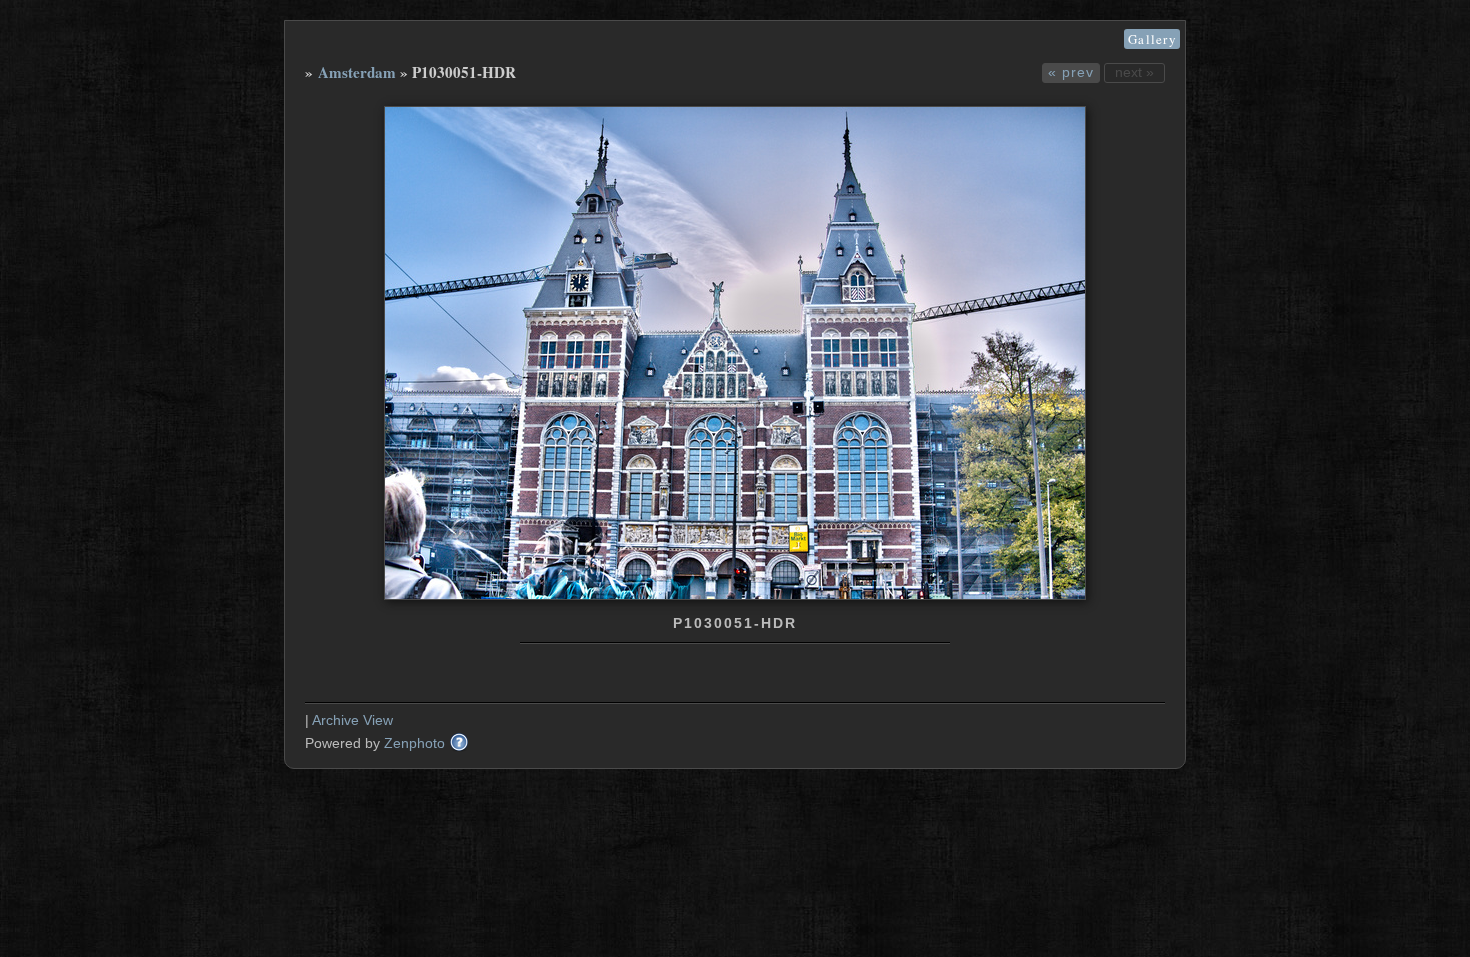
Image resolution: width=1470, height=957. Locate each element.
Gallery (1152, 39)
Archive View (352, 720)
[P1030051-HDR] (735, 595)
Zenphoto (414, 743)
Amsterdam (357, 72)
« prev (1071, 72)
